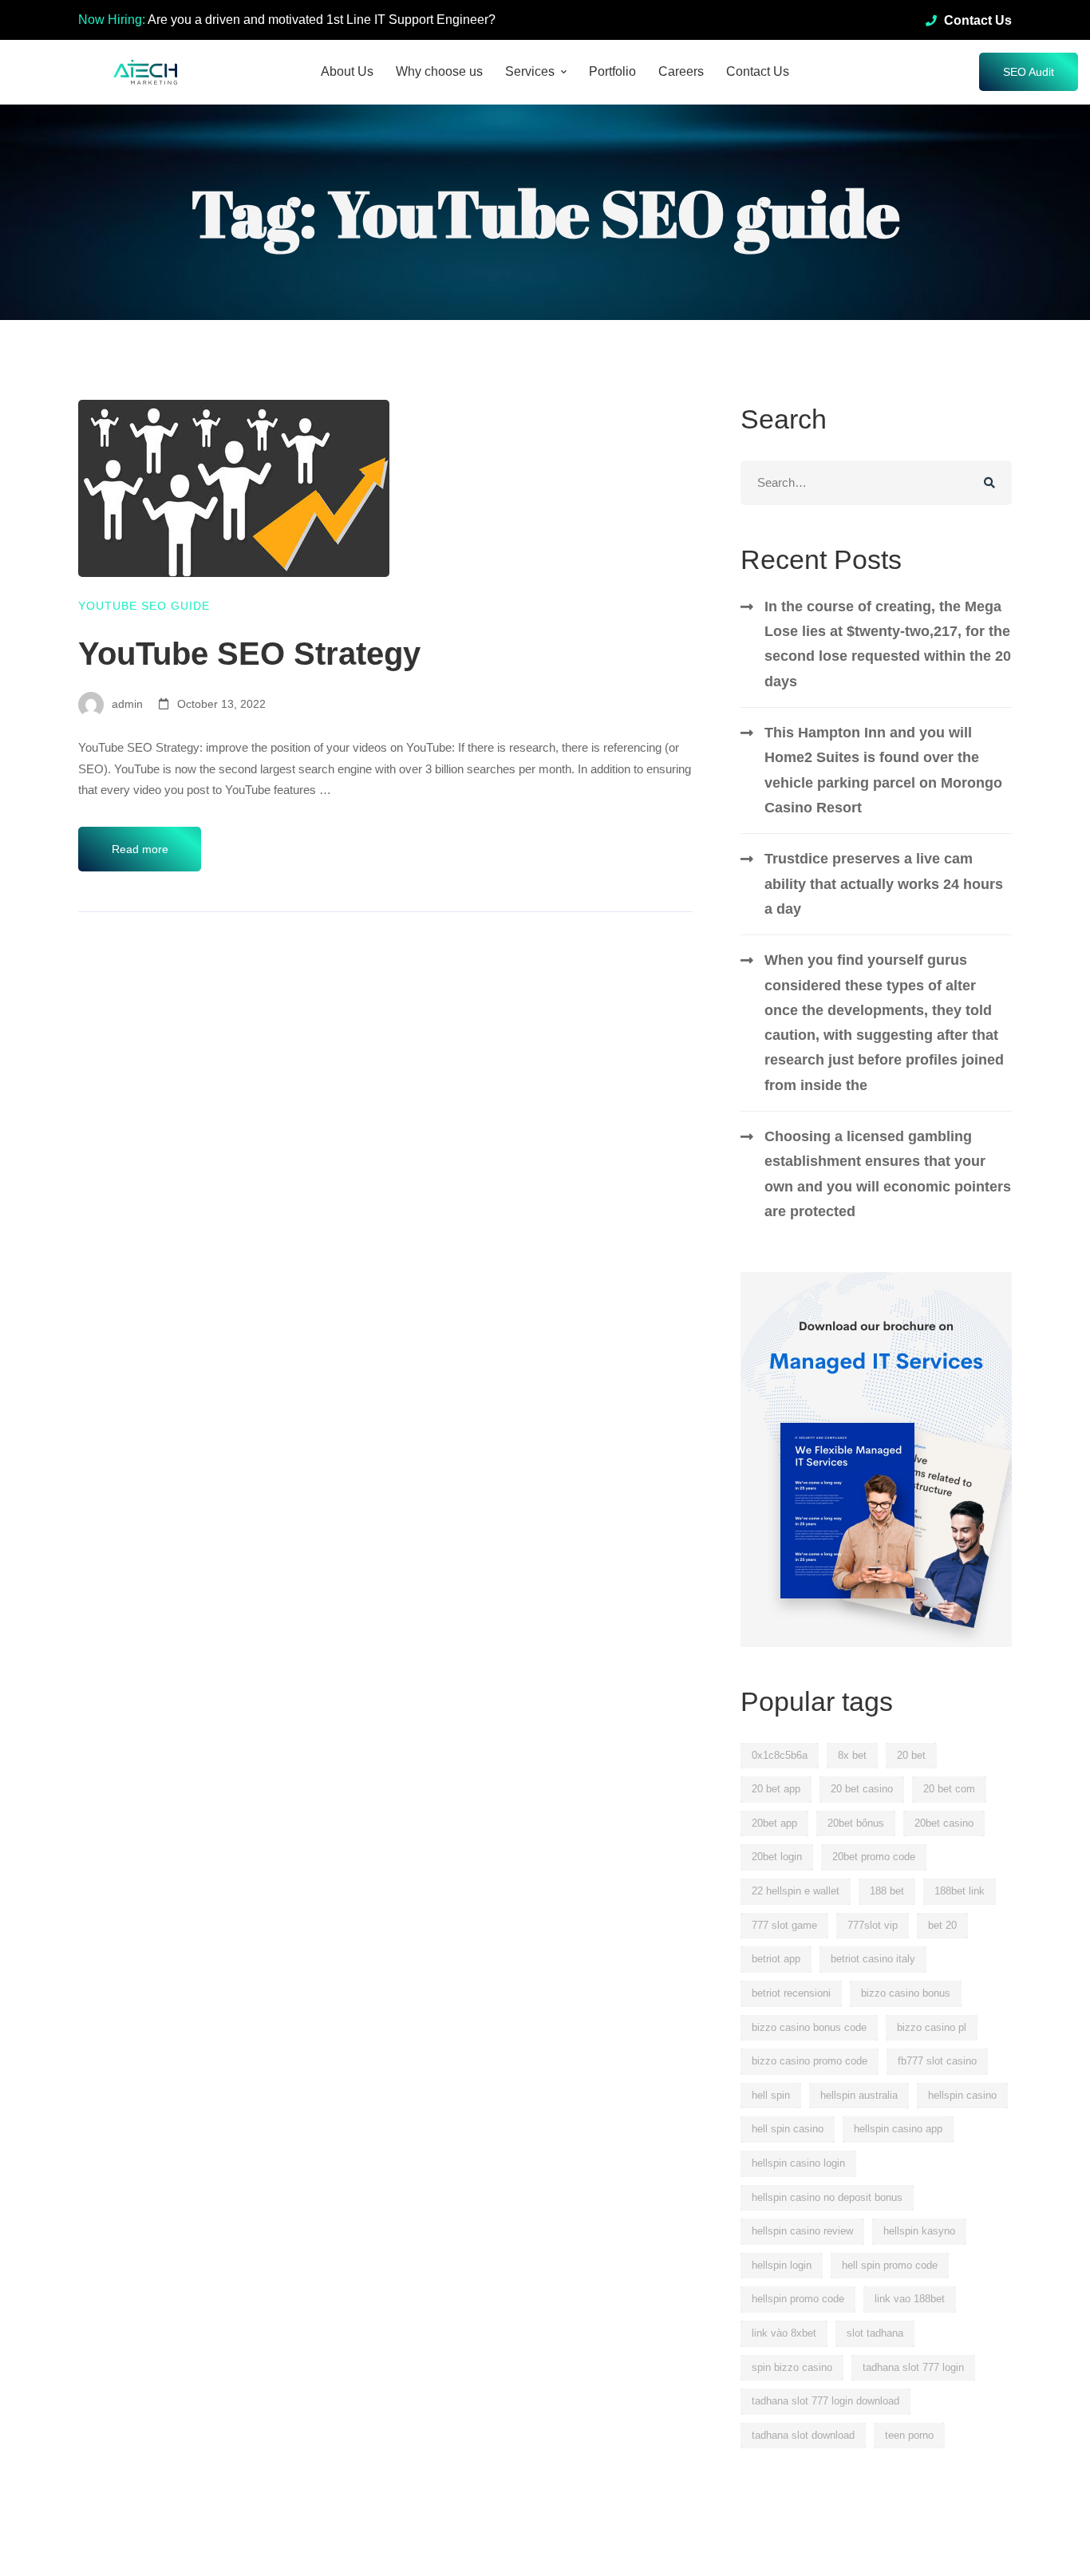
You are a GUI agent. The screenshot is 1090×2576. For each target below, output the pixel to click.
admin (126, 704)
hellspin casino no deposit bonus (827, 2197)
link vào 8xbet (784, 2333)
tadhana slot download (803, 2435)
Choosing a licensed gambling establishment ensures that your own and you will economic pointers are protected (888, 1174)
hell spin (771, 2095)
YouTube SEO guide (144, 606)
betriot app (776, 1959)
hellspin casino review (802, 2231)
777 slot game (784, 1925)
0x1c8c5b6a (780, 1755)
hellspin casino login (798, 2163)
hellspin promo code (798, 2299)
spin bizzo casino (792, 2367)
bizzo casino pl (932, 2027)
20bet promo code (874, 1857)
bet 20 (942, 1925)
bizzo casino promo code (810, 2061)
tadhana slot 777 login (913, 2367)
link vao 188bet (910, 2299)
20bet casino (944, 1823)
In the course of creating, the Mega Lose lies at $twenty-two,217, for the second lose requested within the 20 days (888, 644)
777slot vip (873, 1925)
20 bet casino (862, 1789)
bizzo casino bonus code (809, 2027)
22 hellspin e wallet (796, 1891)
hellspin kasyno (919, 2231)
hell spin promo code (890, 2265)
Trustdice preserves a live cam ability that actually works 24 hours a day (884, 884)
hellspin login (782, 2265)
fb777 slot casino (937, 2061)
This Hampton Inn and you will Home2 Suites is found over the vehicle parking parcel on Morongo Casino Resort (883, 770)
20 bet (911, 1755)
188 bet (887, 1891)
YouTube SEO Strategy (249, 654)
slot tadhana (875, 2333)
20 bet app (776, 1789)
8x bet (852, 1755)
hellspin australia (859, 2095)
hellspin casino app (898, 2129)
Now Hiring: (112, 20)
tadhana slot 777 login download (825, 2401)
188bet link (960, 1891)
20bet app (774, 1823)
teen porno (909, 2435)
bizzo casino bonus (906, 1993)
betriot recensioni (791, 1993)
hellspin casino (962, 2095)
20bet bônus (856, 1823)
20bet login (777, 1857)
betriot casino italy (873, 1959)
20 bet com (949, 1789)
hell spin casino (788, 2129)
